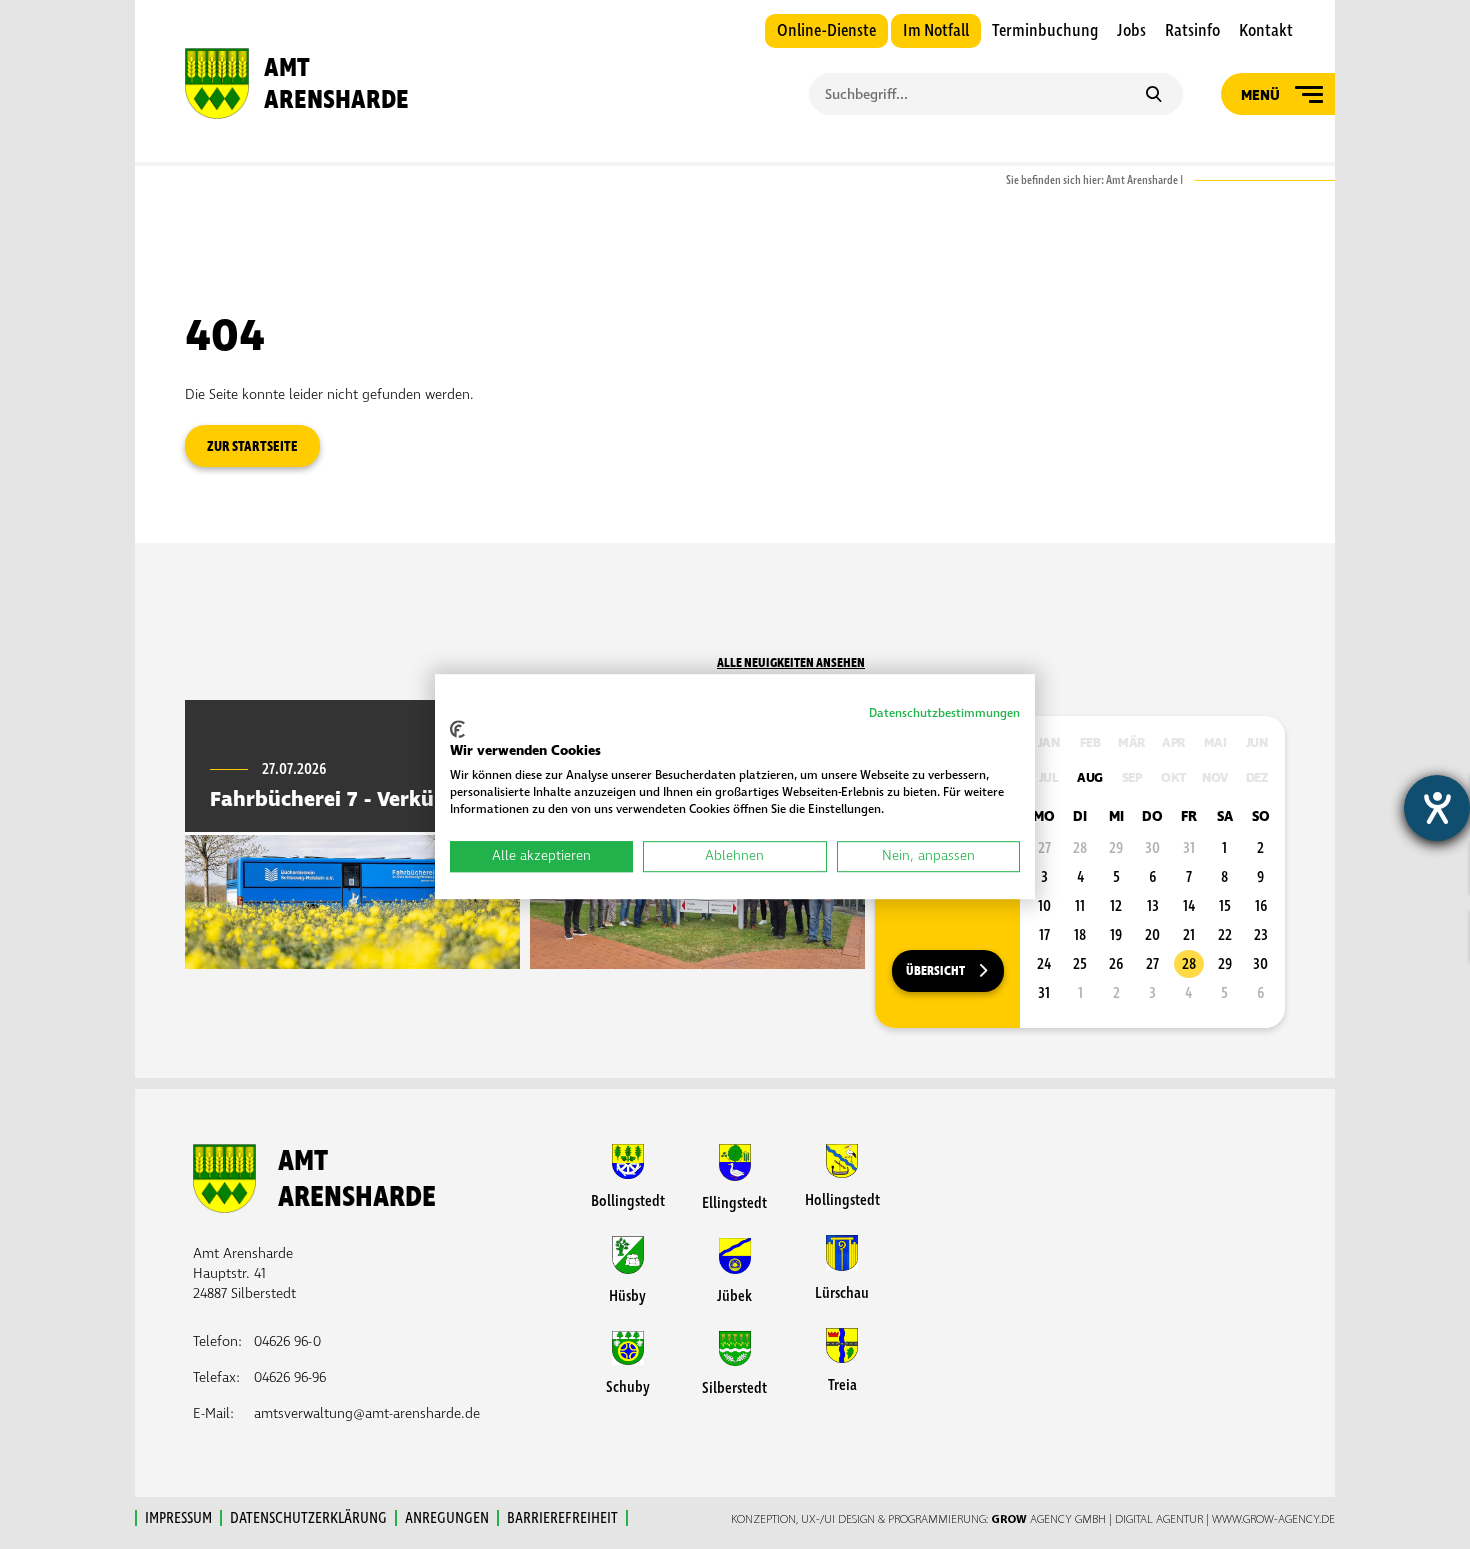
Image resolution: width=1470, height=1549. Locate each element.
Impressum (178, 1518)
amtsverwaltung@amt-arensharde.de (367, 1413)
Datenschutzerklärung (308, 1518)
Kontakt (1266, 31)
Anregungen (447, 1518)
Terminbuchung (1045, 31)
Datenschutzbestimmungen (944, 713)
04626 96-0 (287, 1341)
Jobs (1131, 31)
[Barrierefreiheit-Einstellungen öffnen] (1437, 808)
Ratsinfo (1192, 31)
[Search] (1153, 96)
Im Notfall (936, 31)
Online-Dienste (826, 31)
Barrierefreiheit (562, 1518)
